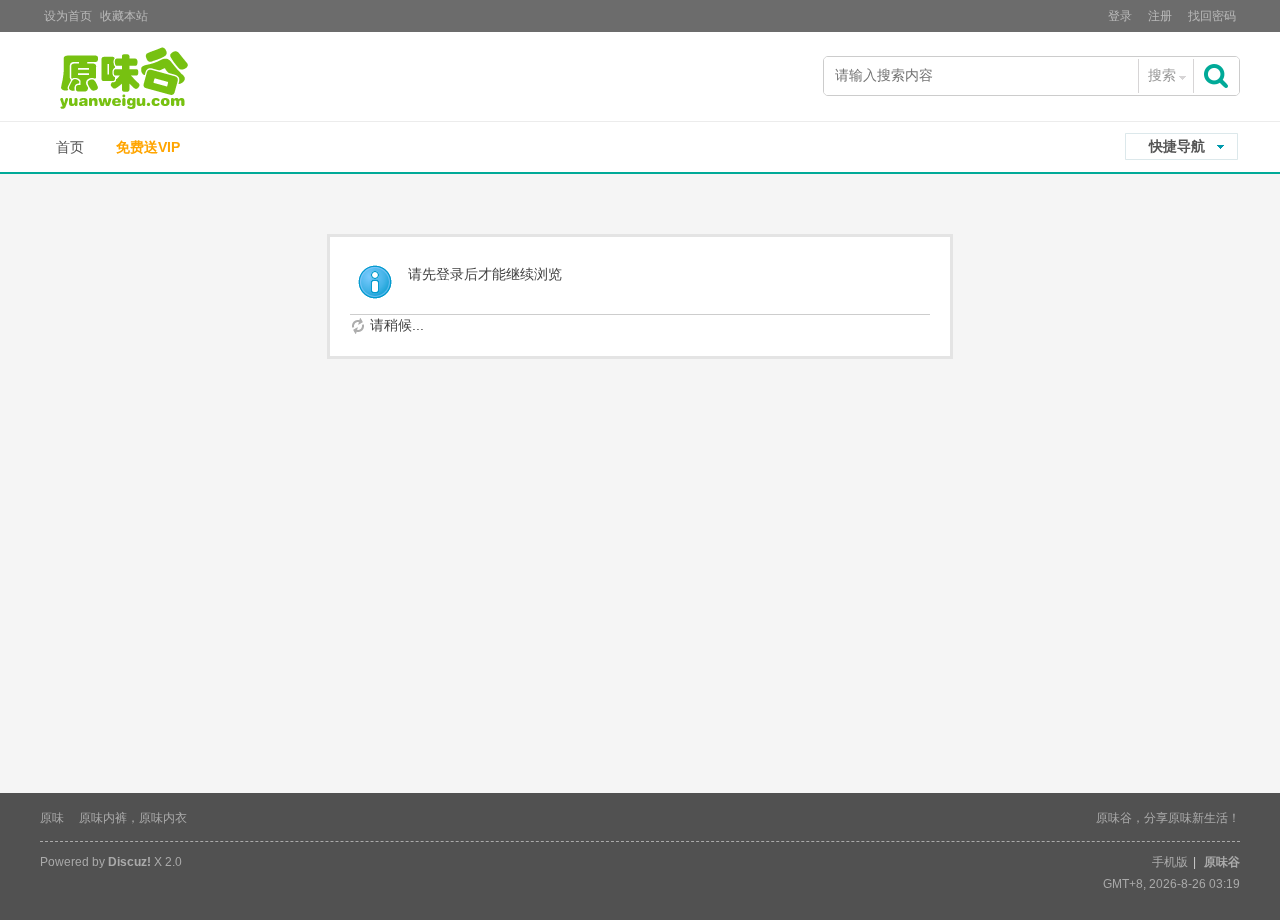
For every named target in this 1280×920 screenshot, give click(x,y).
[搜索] (1218, 75)
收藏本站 (124, 16)
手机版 (1170, 862)
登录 (1120, 16)
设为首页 (68, 16)
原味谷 (1222, 862)
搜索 (1162, 75)
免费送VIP (148, 147)
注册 (1160, 16)
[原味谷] (175, 79)
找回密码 (1212, 16)
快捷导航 (1177, 146)
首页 (70, 147)
